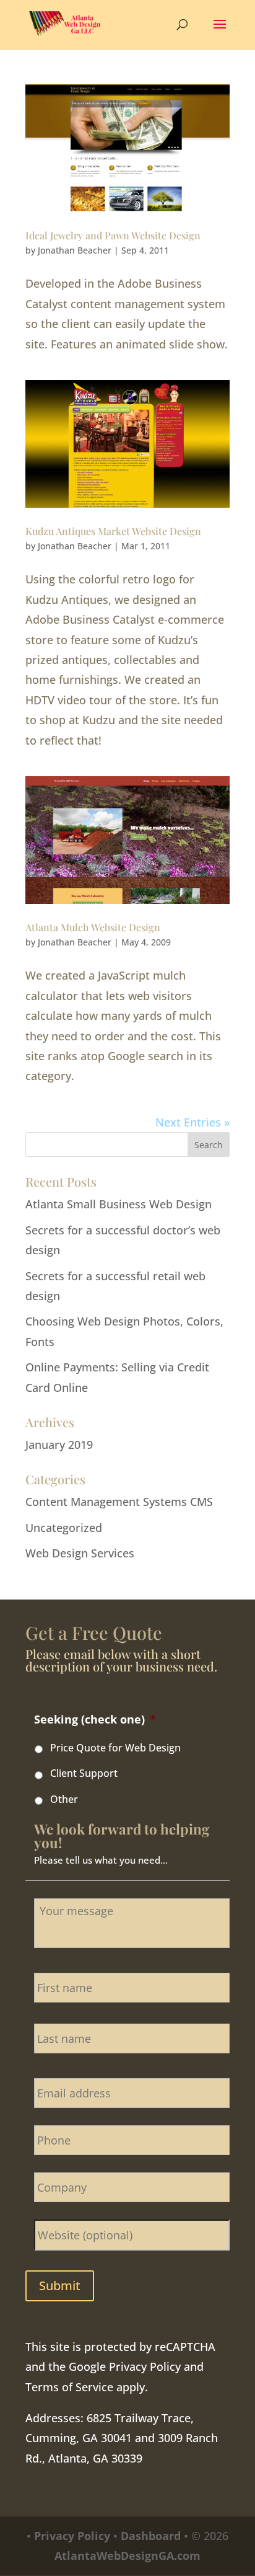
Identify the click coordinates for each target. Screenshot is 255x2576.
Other (64, 1799)
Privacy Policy (145, 2366)
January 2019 (59, 1445)
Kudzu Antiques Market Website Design (113, 531)
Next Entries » (192, 1122)
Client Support (84, 1773)
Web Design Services (80, 1553)
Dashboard (151, 2536)
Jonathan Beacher (75, 250)
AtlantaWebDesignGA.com (127, 2556)
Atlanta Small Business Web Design (119, 1204)
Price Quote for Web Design (115, 1748)
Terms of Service (69, 2387)
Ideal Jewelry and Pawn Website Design (113, 235)
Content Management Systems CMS (119, 1502)
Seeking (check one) (95, 1720)
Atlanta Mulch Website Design (93, 927)
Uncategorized (64, 1528)
